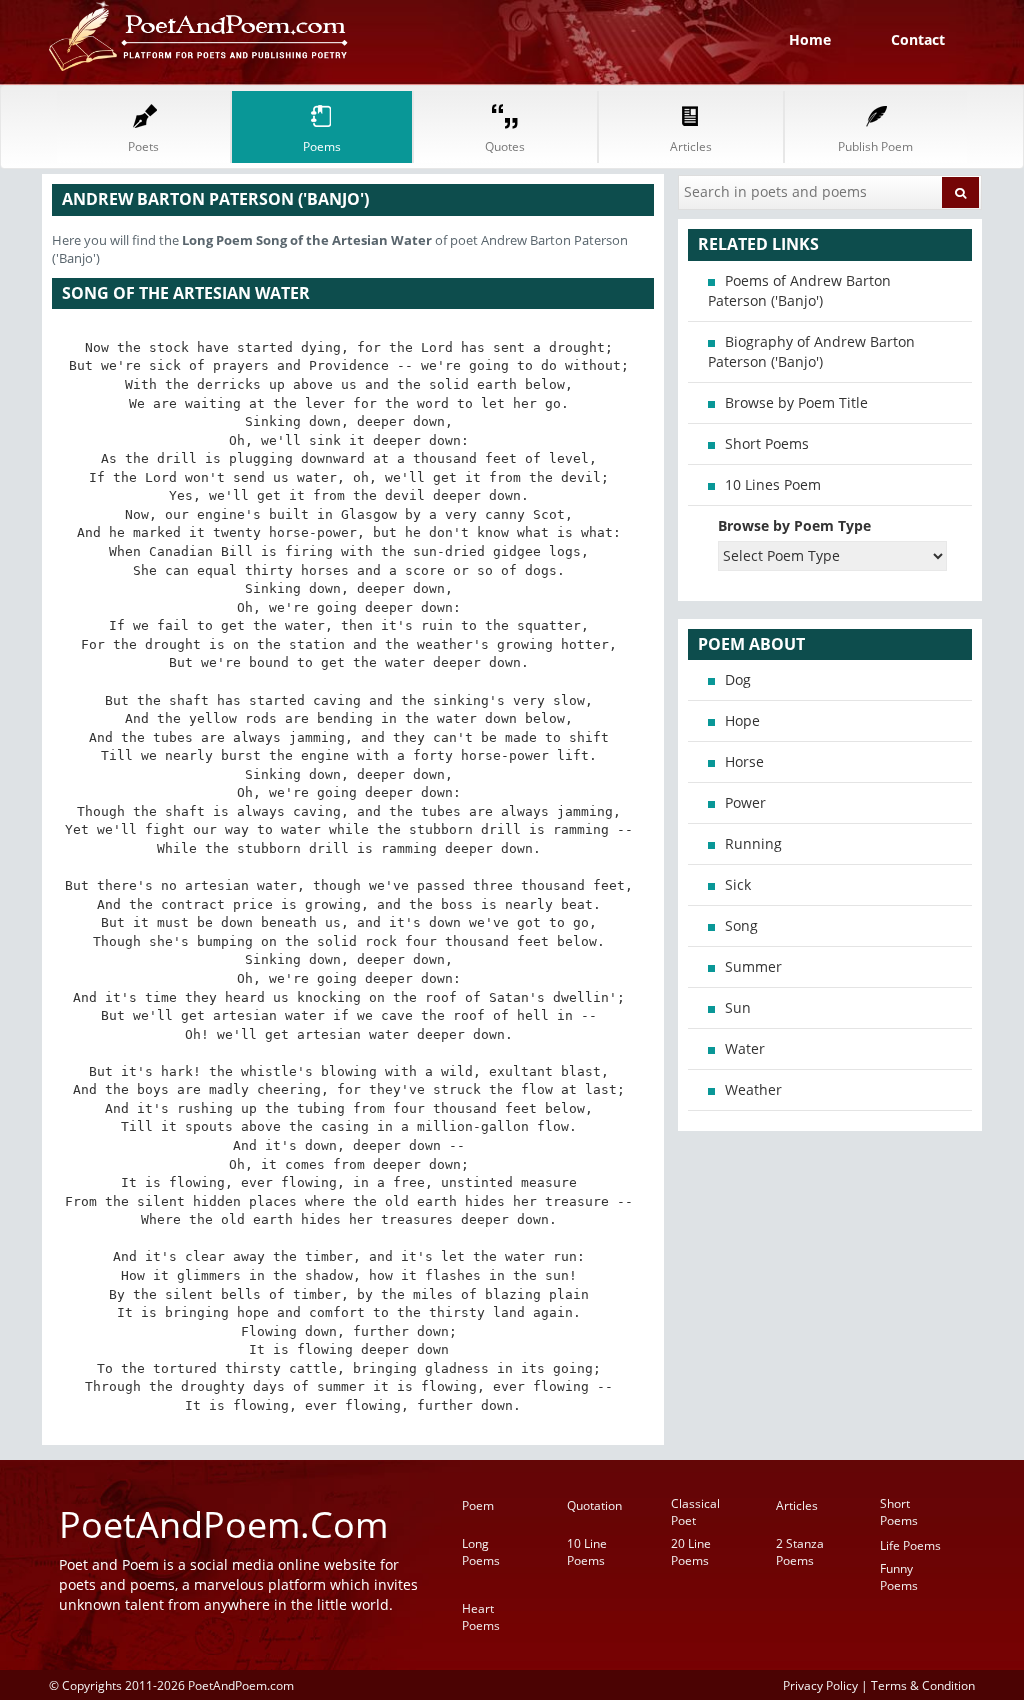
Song (741, 925)
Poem (478, 1505)
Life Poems (910, 1545)
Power (745, 802)
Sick (738, 884)
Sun (738, 1007)
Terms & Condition (923, 1685)
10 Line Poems (587, 1552)
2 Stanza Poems (800, 1552)
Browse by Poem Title (796, 402)
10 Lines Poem (773, 484)
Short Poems (767, 443)
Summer (753, 966)
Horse (744, 761)
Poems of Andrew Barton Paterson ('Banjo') (799, 290)
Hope (742, 720)
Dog (738, 679)
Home (810, 39)
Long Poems (481, 1552)
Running (753, 843)
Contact (918, 39)
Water (745, 1048)
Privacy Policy (820, 1685)
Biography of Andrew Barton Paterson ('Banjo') (811, 351)
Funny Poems (899, 1577)
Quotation (594, 1505)
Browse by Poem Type (794, 525)
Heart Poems (481, 1617)
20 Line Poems (691, 1552)
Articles (797, 1505)
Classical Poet (695, 1512)
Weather (753, 1089)
